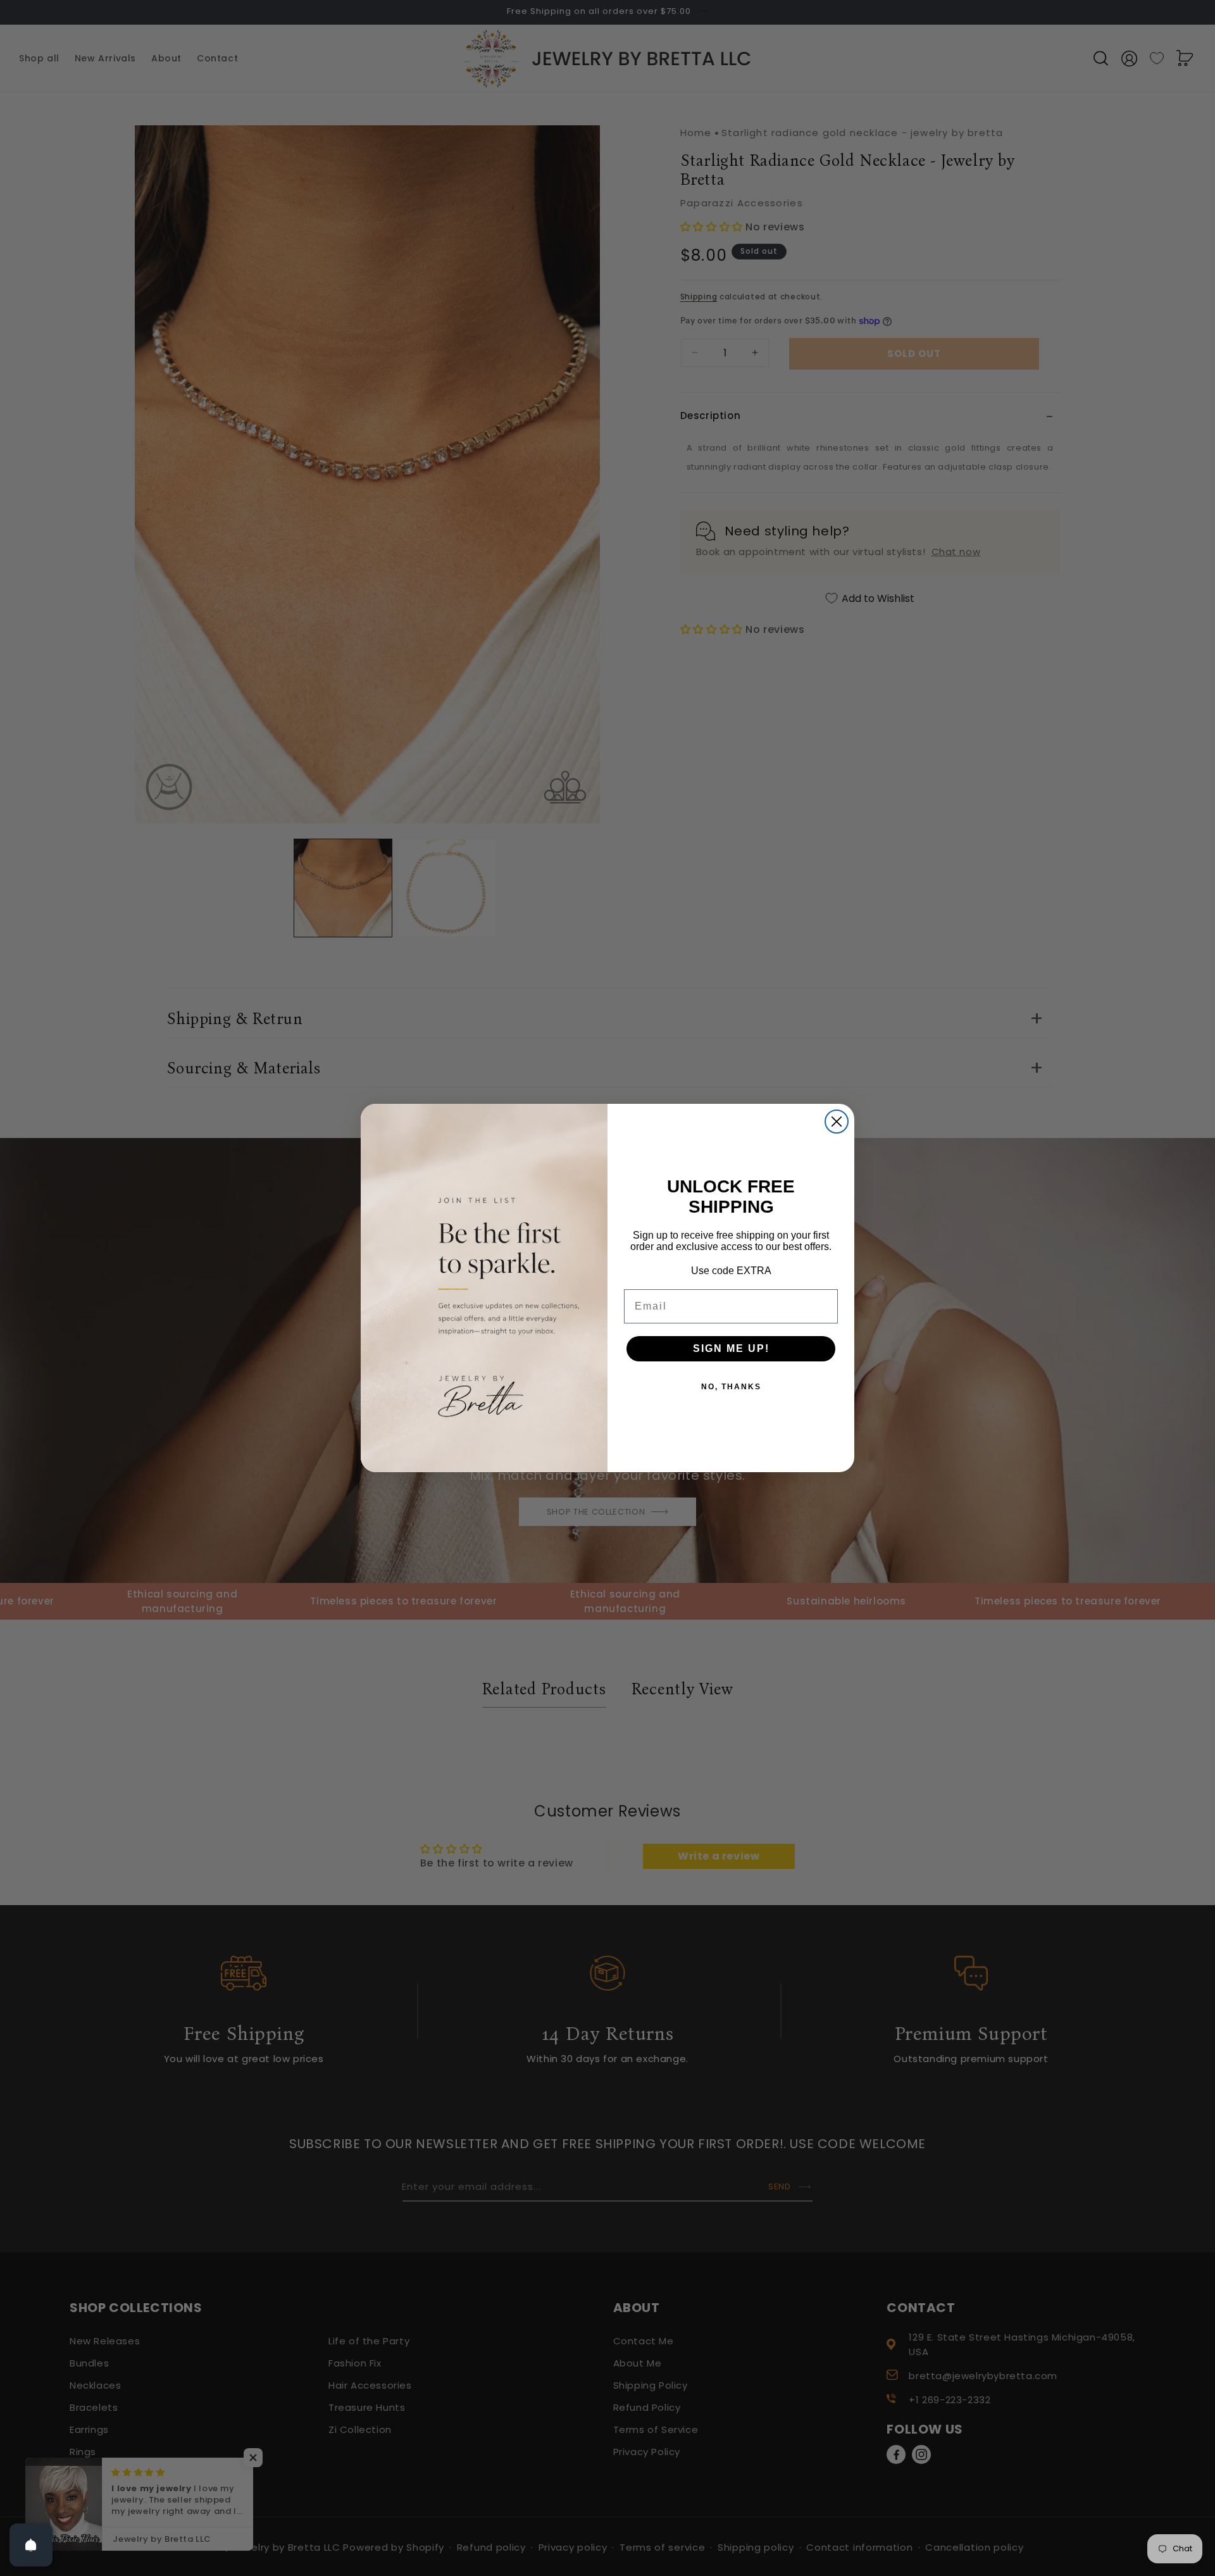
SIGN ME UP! (731, 1348)
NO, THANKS (731, 1387)
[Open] (31, 2545)
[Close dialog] (837, 1122)
